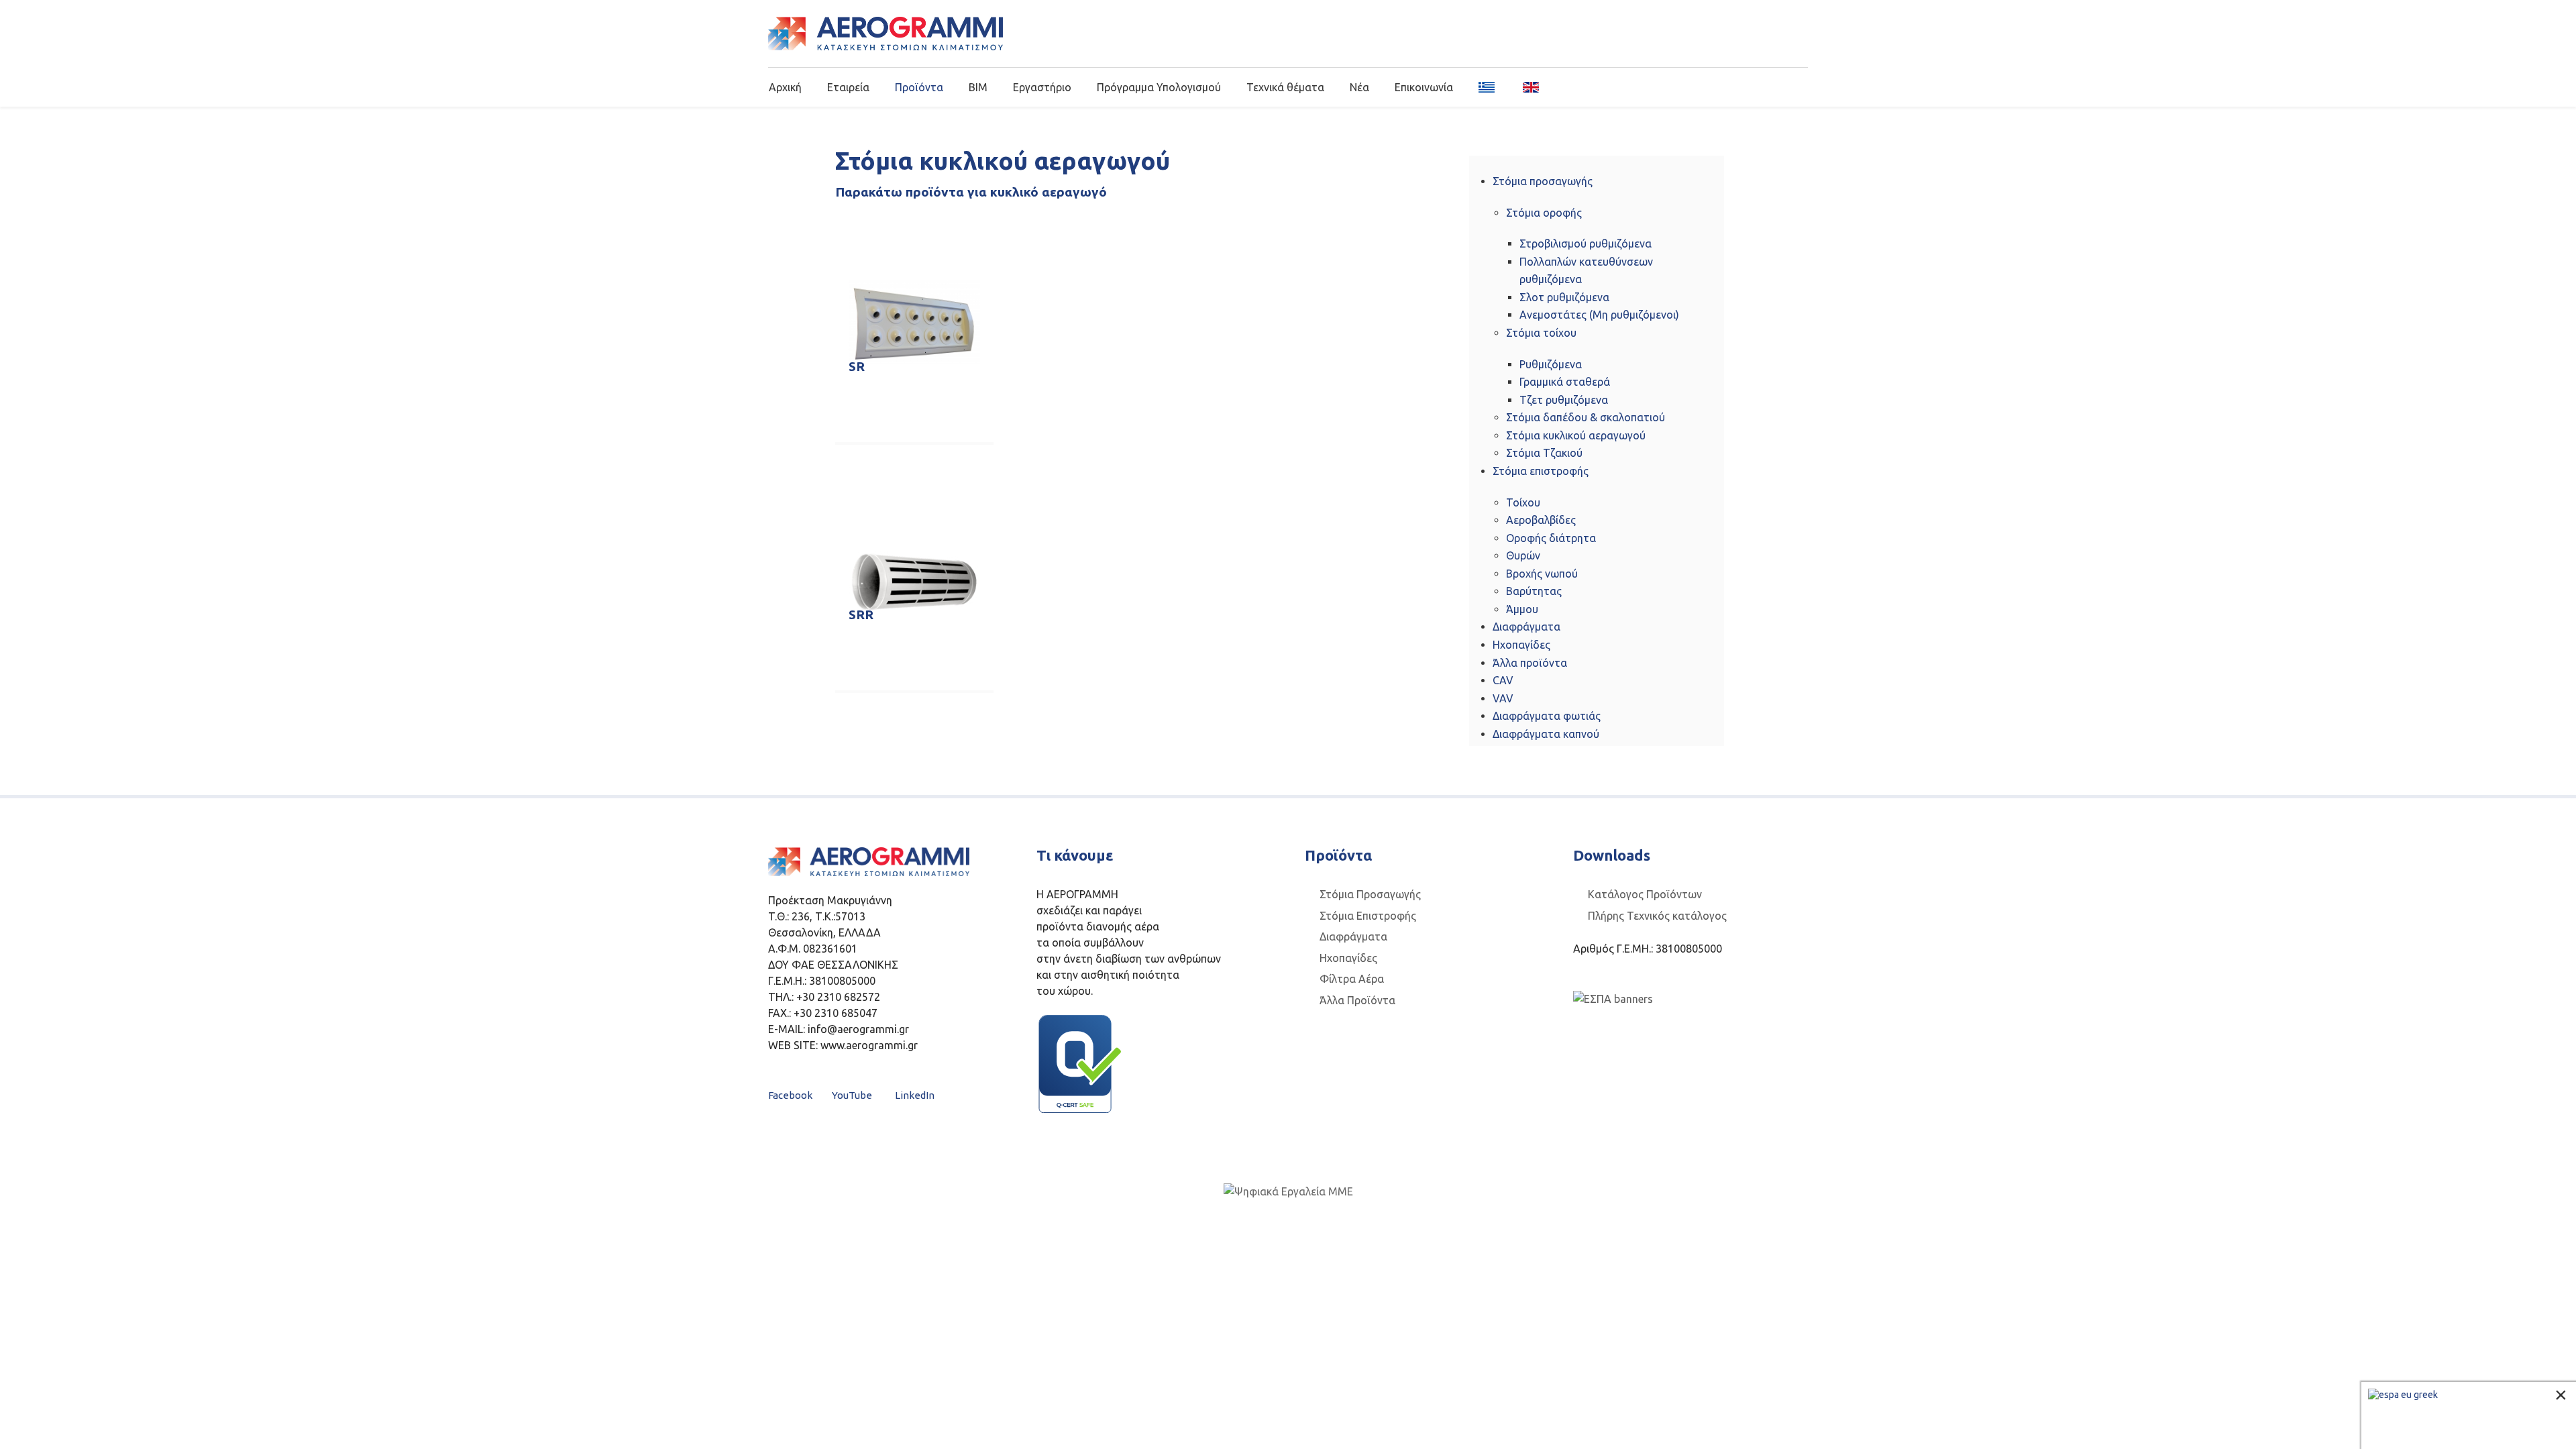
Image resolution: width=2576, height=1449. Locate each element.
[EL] (1488, 87)
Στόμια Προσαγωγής (1370, 894)
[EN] (1526, 87)
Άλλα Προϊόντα (1357, 1000)
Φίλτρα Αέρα (1352, 979)
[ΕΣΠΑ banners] (1613, 998)
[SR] (914, 322)
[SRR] (914, 582)
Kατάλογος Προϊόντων (1645, 894)
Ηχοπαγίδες (1348, 958)
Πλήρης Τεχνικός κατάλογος (1657, 916)
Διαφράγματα (1353, 936)
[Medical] (885, 34)
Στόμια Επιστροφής (1368, 916)
